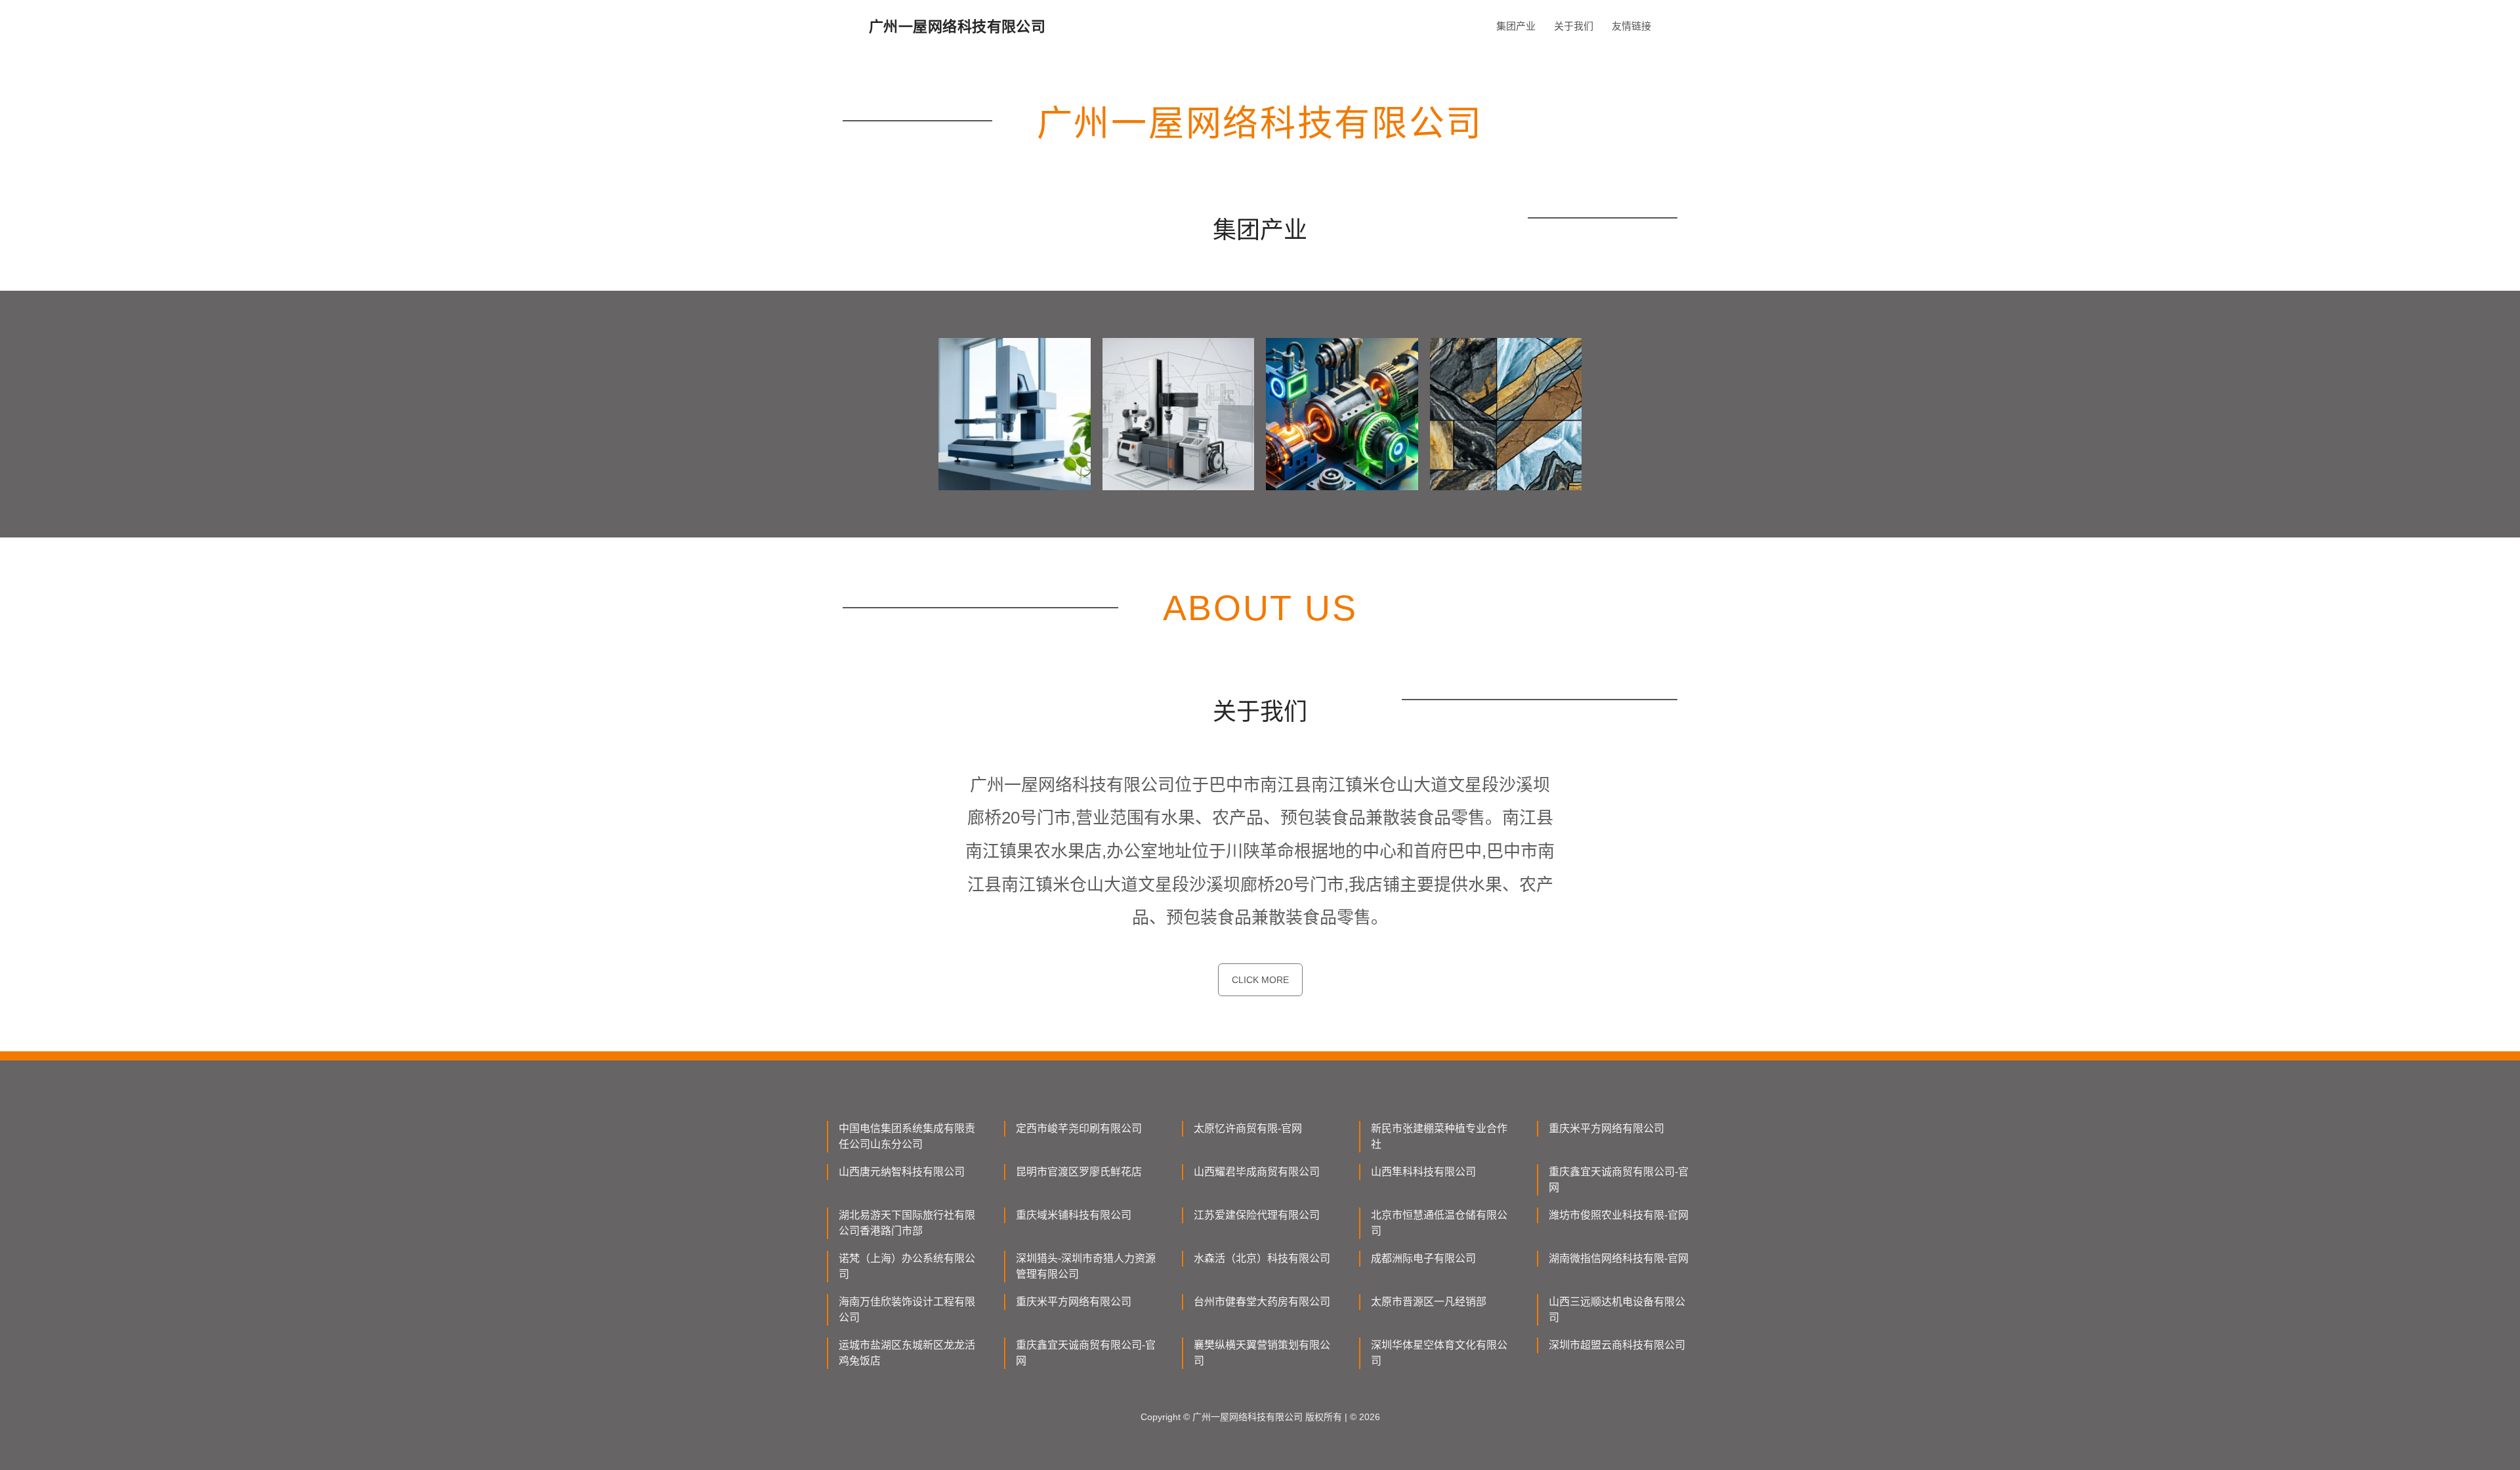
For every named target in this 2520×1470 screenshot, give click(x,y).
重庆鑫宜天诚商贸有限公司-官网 (1619, 1180)
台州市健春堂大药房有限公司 (1262, 1302)
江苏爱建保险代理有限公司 (1257, 1215)
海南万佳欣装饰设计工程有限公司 (907, 1310)
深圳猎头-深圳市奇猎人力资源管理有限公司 (1086, 1266)
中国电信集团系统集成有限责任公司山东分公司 (907, 1136)
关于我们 (1574, 26)
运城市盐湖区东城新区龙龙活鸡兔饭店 (907, 1353)
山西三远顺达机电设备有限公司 (1617, 1310)
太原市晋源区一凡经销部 (1429, 1302)
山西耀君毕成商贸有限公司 (1257, 1172)
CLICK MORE (1260, 980)
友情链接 (1631, 26)
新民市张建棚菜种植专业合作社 (1439, 1136)
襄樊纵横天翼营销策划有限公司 (1262, 1353)
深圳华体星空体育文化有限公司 (1439, 1353)
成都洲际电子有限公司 (1423, 1258)
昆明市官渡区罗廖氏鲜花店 (1079, 1172)
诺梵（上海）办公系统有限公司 (907, 1266)
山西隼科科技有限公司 (1423, 1172)
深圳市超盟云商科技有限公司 (1617, 1345)
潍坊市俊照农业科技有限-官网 (1619, 1215)
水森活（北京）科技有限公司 (1262, 1258)
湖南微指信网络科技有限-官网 (1619, 1258)
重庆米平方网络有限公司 (1606, 1128)
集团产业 (1516, 26)
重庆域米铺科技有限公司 (1074, 1215)
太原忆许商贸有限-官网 (1248, 1128)
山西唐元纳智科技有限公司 (902, 1172)
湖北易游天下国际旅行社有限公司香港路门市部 (907, 1223)
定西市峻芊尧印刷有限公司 (1079, 1128)
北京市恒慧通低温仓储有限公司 (1439, 1223)
